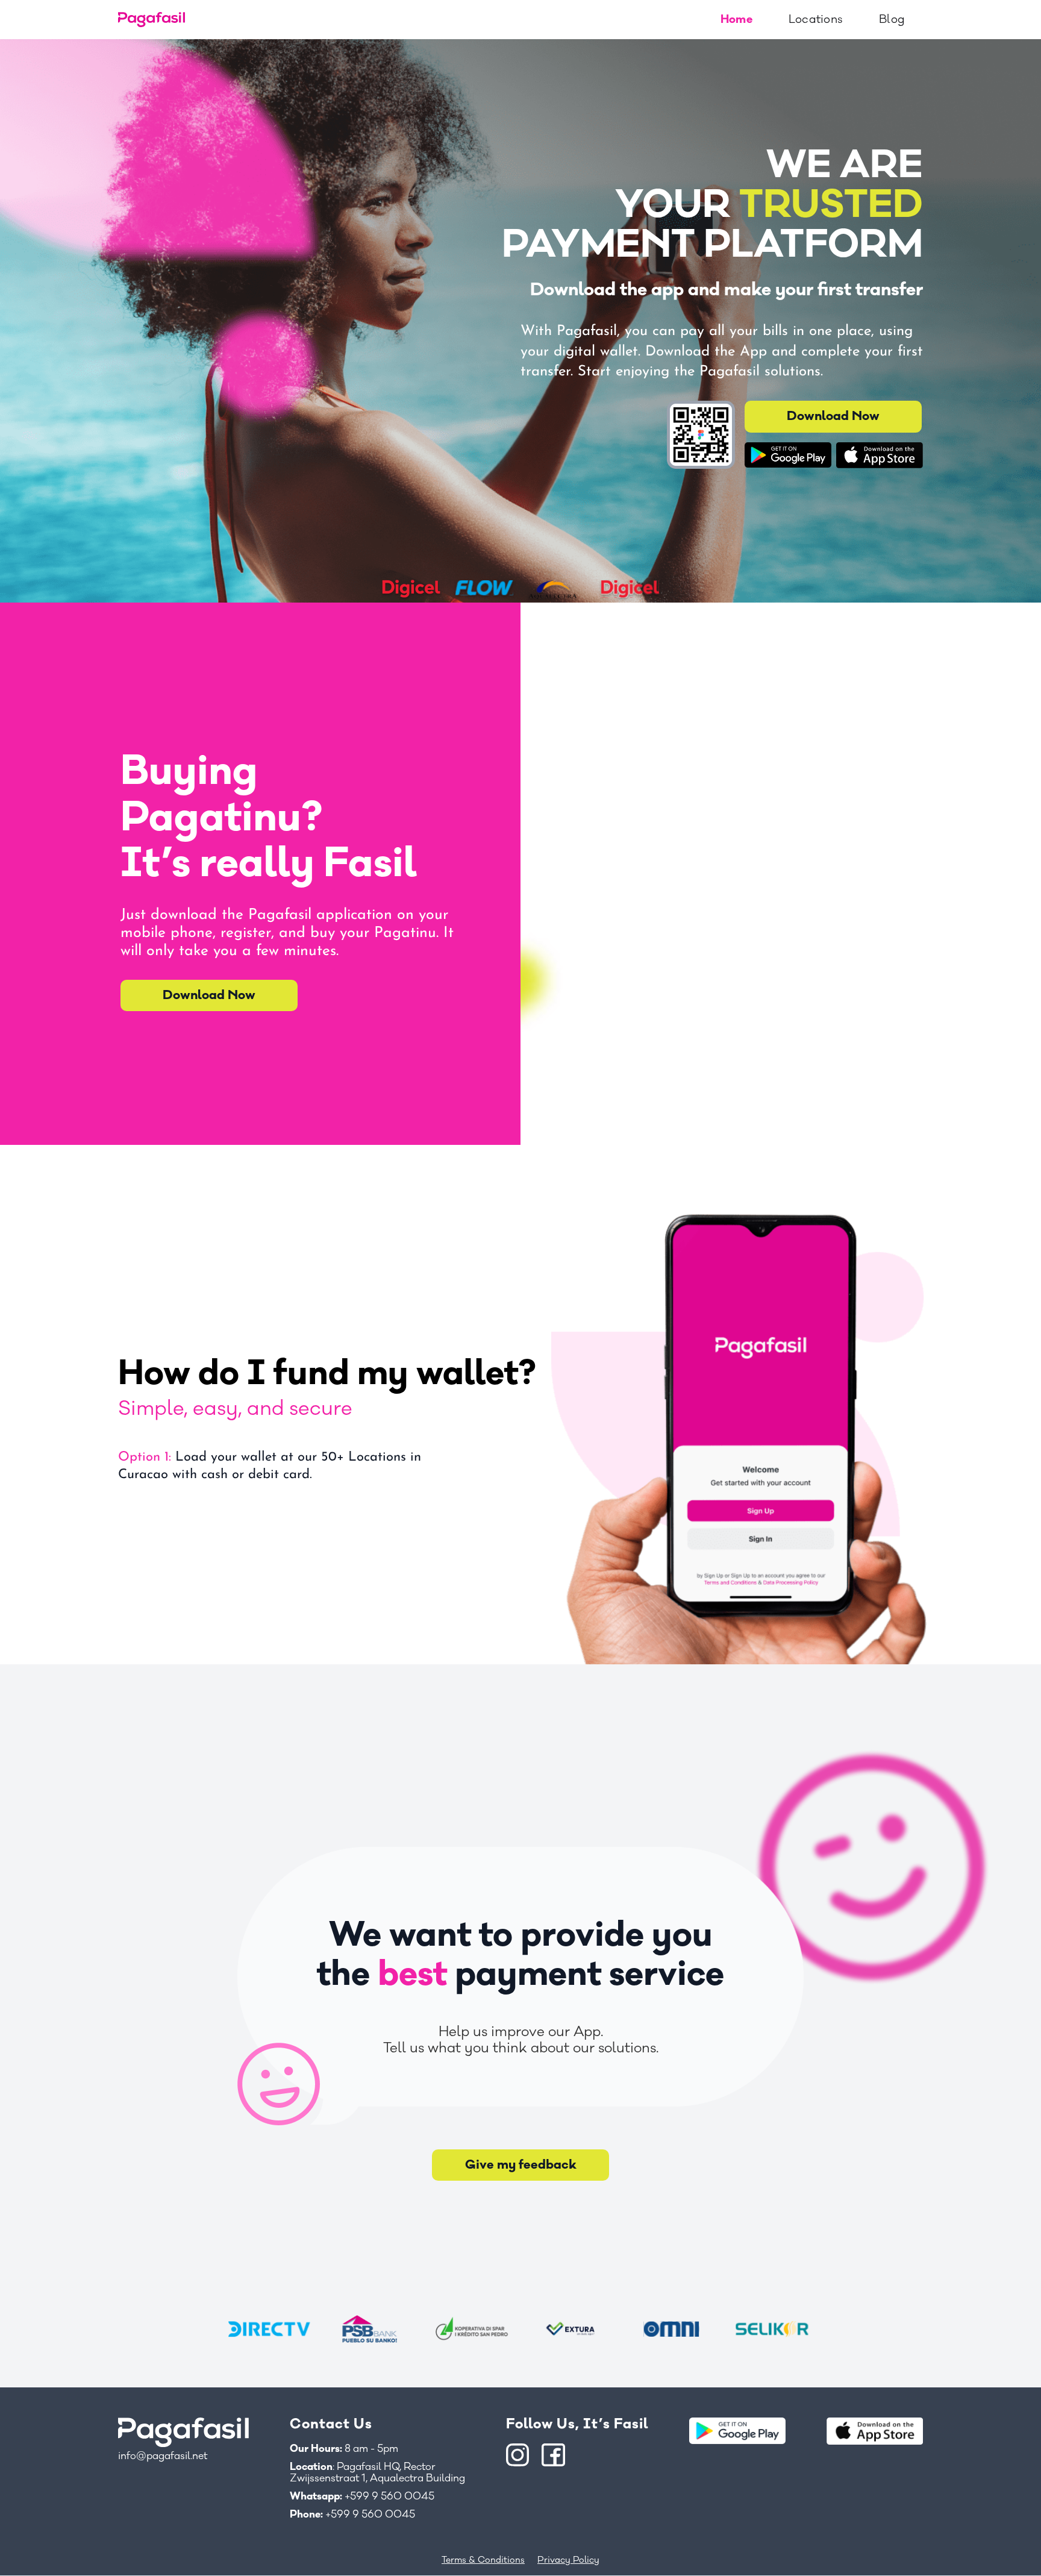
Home (736, 19)
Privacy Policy (568, 2560)
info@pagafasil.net (163, 2456)
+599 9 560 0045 (362, 2497)
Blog (892, 19)
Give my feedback (521, 2165)
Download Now (833, 416)
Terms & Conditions (483, 2560)
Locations (816, 19)
